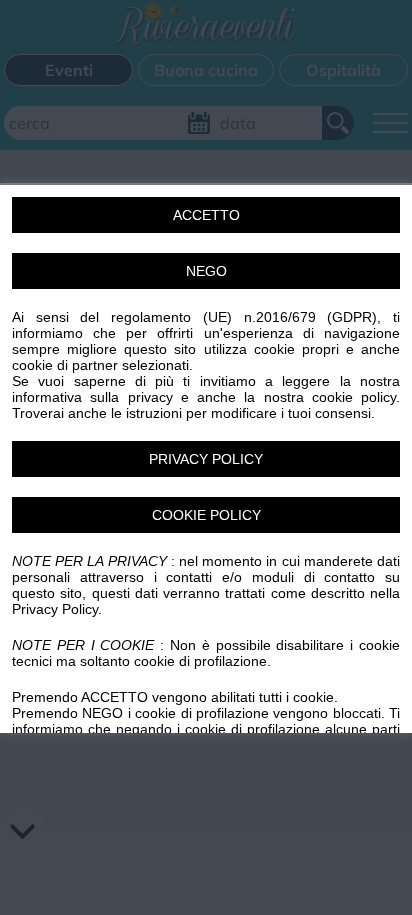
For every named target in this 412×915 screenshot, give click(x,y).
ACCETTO (206, 214)
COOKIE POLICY (206, 514)
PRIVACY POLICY (206, 458)
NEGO (206, 270)
